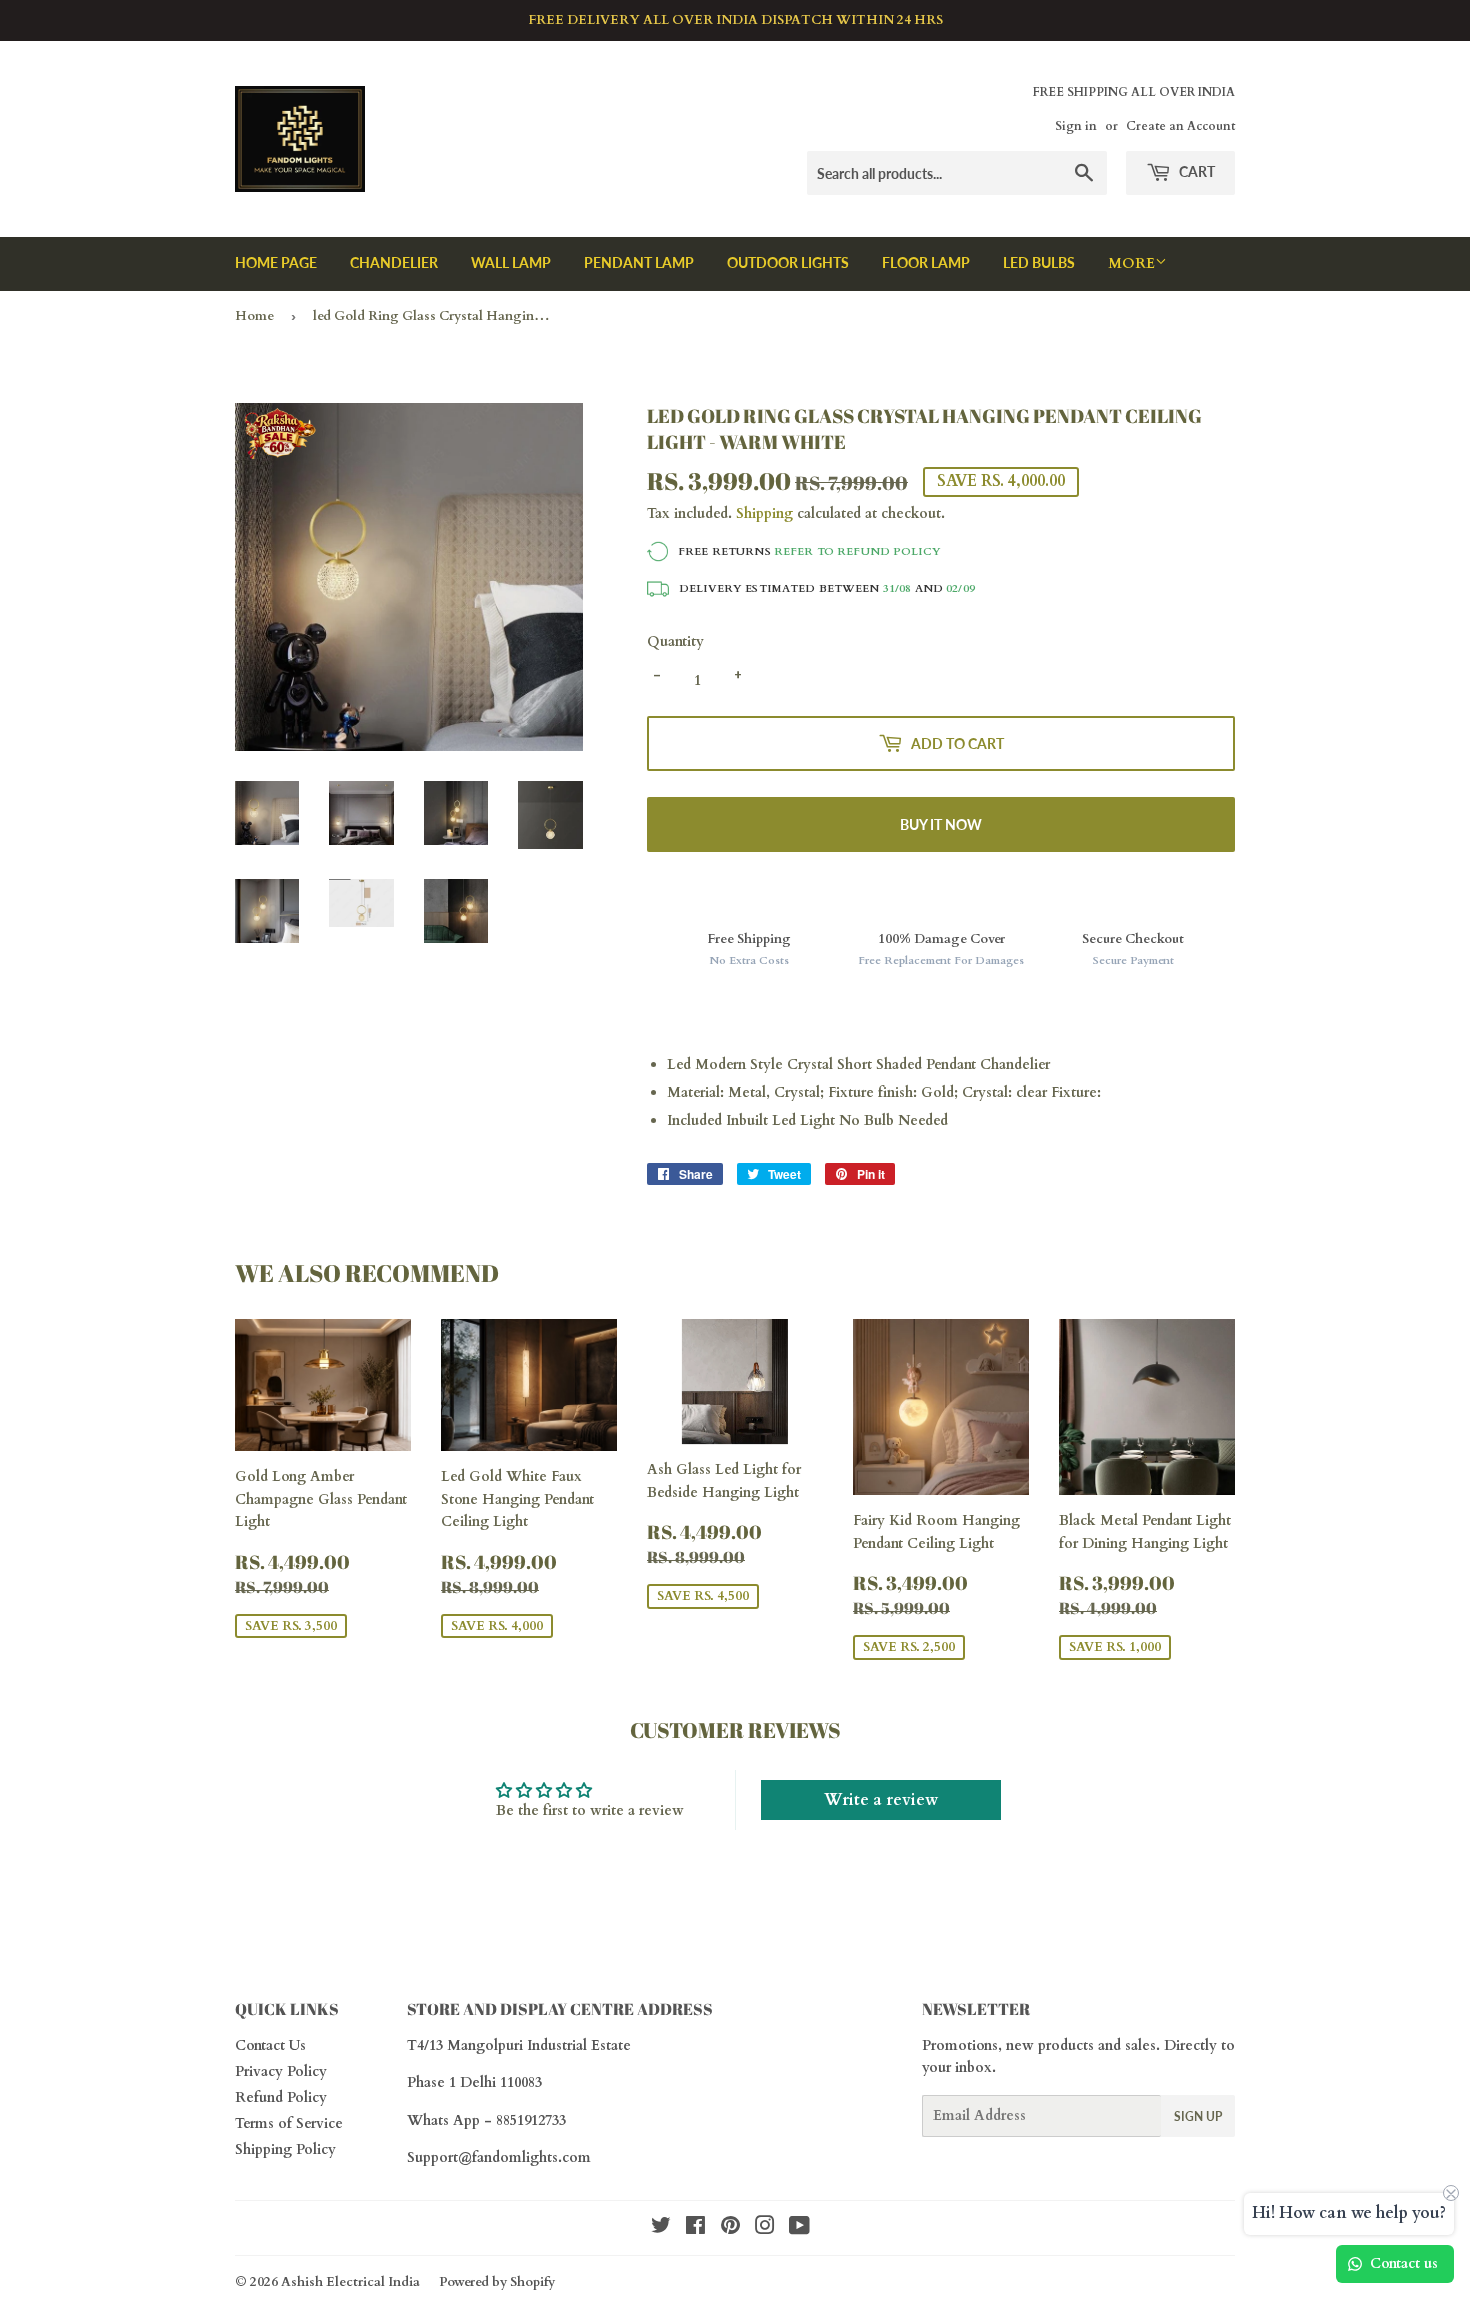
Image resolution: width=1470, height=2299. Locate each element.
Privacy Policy (281, 2071)
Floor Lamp (926, 262)
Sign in (1076, 126)
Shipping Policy (285, 2149)
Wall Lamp (511, 262)
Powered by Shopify (497, 2282)
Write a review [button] (881, 1800)
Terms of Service (289, 2123)
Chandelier (394, 262)
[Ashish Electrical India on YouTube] (799, 2228)
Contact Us (270, 2045)
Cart (1195, 171)
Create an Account (1180, 126)
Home (254, 316)
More (1131, 263)
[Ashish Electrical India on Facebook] (695, 2228)
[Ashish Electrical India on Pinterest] (730, 2228)
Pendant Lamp (639, 262)
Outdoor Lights (788, 262)
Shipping (764, 513)
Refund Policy (281, 2097)
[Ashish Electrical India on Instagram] (765, 2228)
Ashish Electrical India (350, 2282)
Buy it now (941, 824)
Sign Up (1198, 2116)
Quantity (675, 641)
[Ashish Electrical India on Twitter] (661, 2228)
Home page (276, 262)
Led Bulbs (1039, 262)
